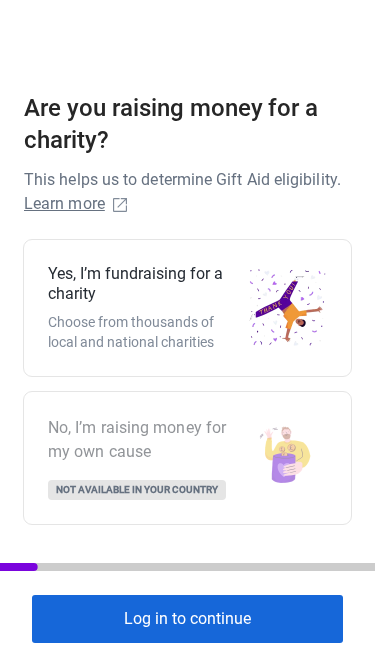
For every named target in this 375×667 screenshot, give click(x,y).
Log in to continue (187, 618)
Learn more (64, 203)
